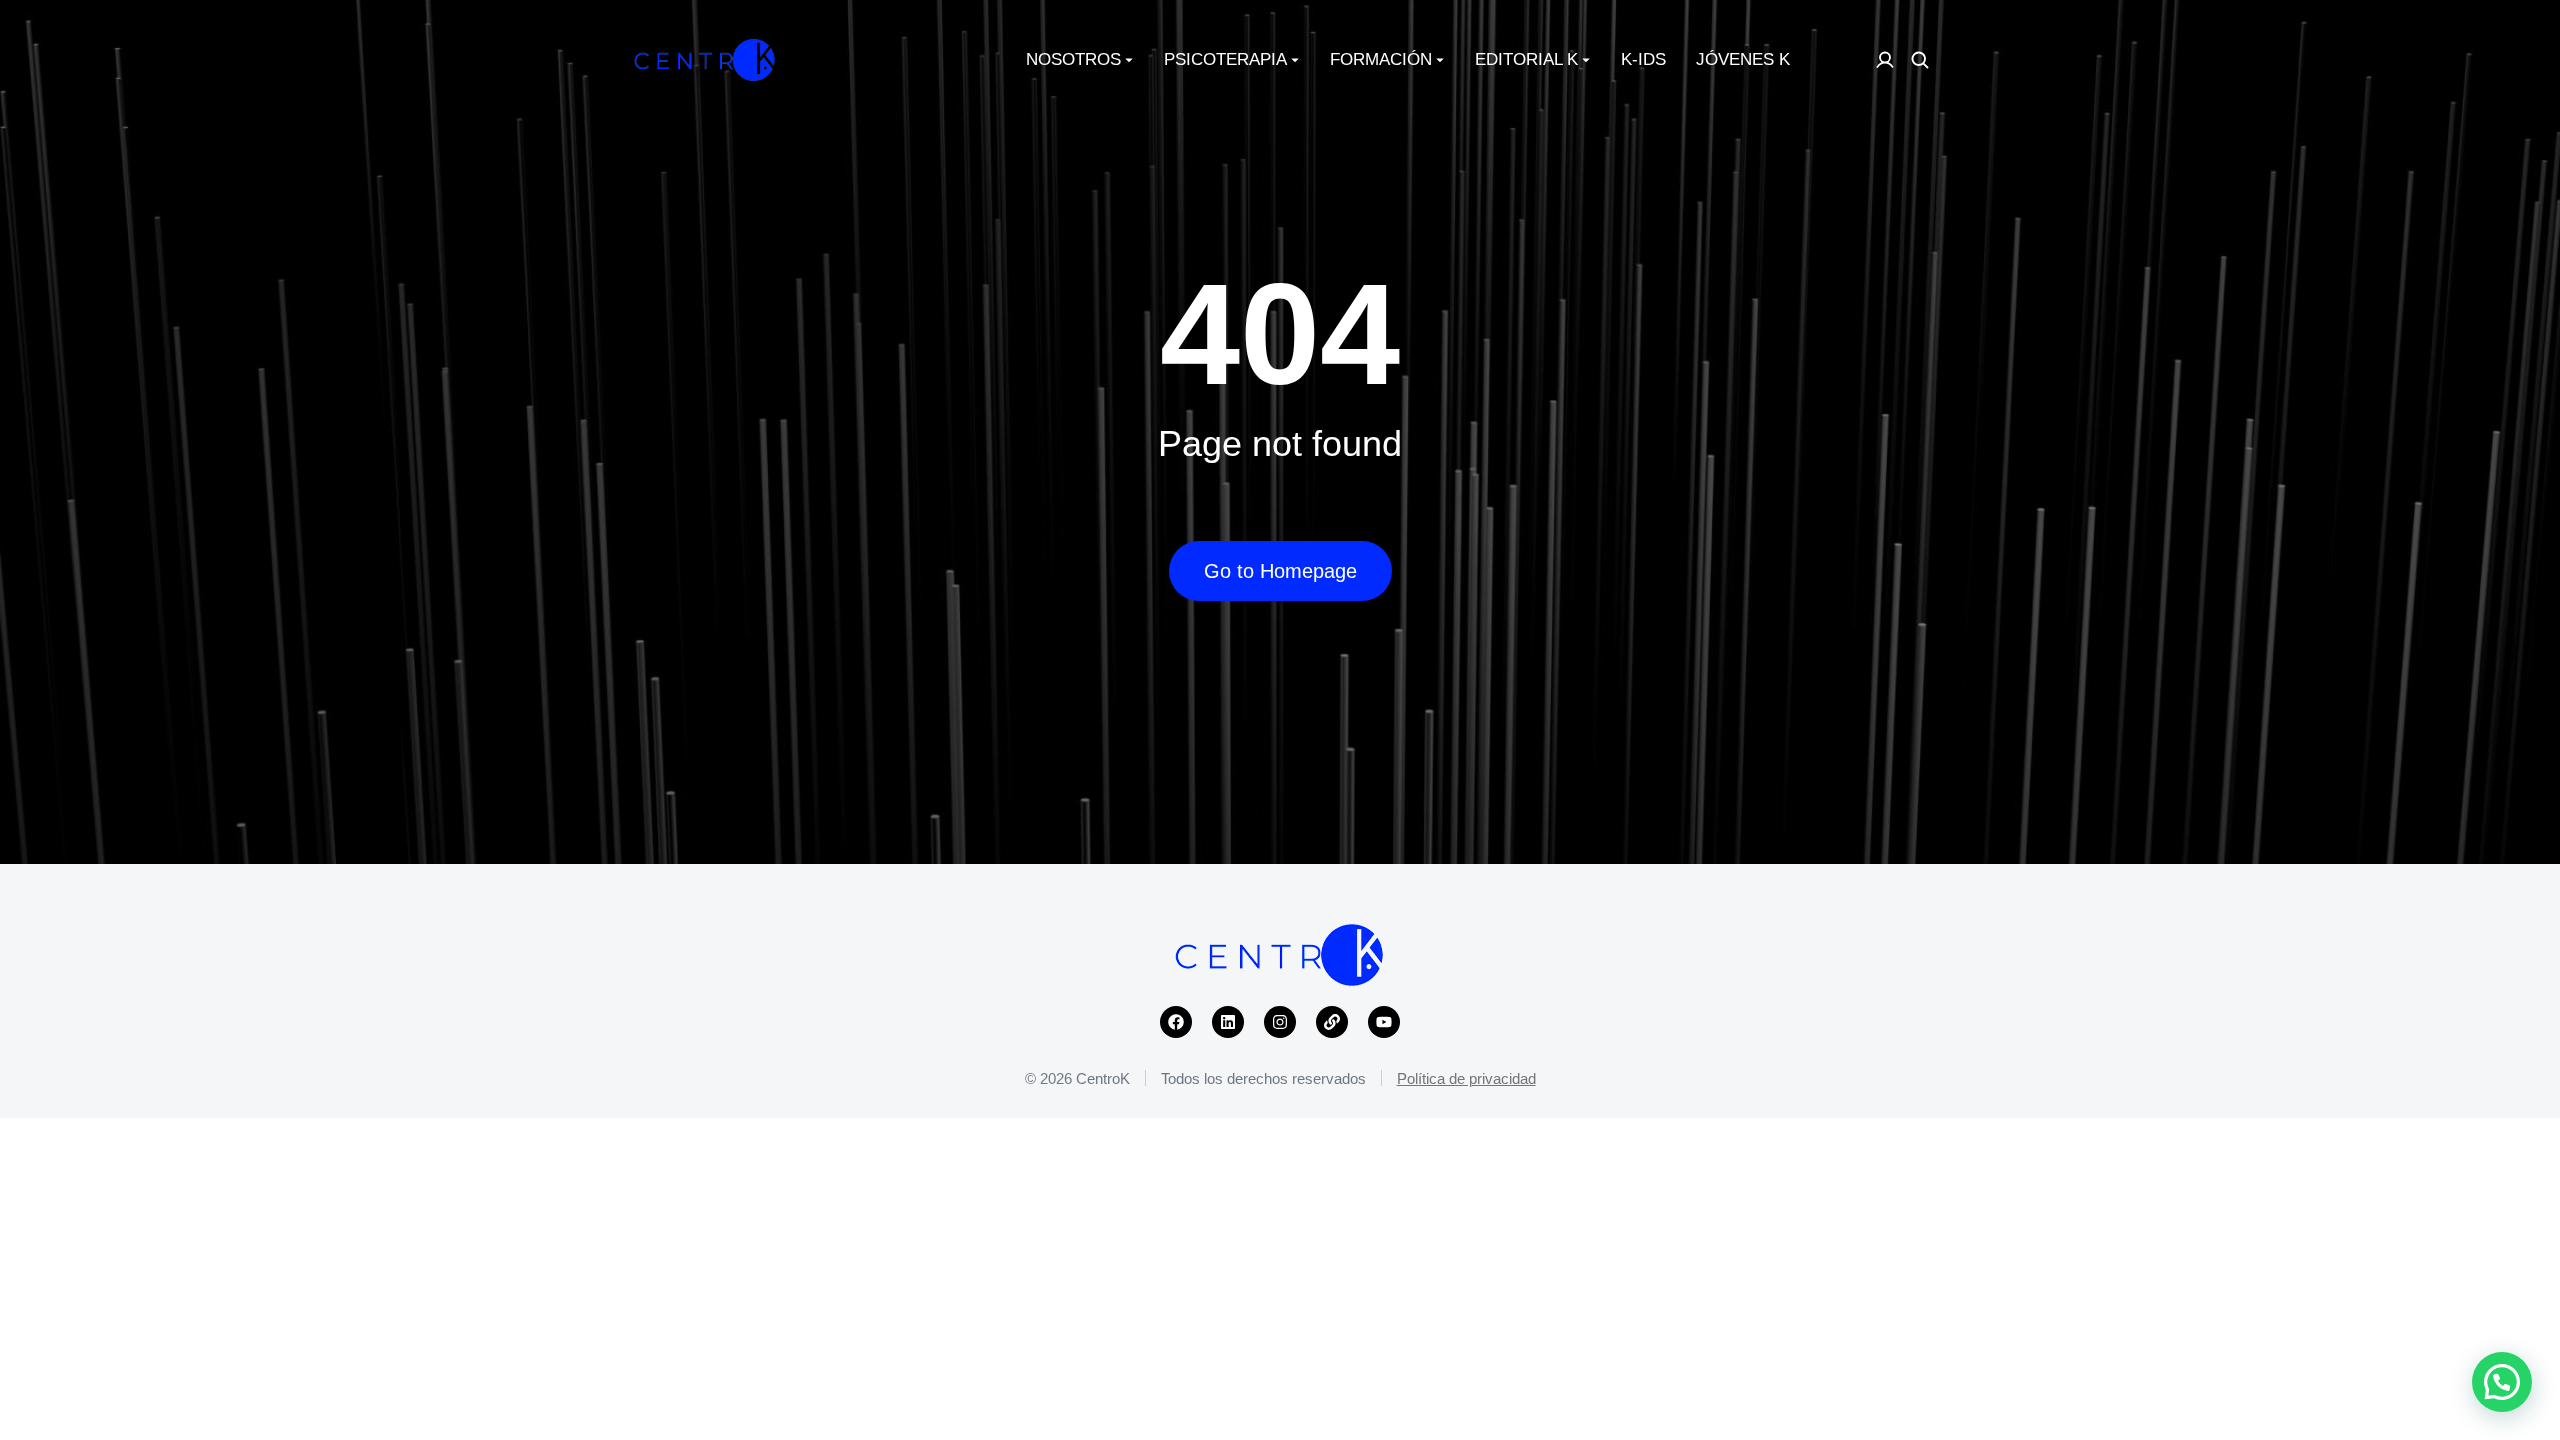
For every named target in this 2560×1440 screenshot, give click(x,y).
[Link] (1332, 1022)
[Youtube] (1384, 1022)
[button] (2502, 1382)
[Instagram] (1280, 1022)
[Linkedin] (1228, 1022)
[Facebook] (1176, 1022)
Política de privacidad (1466, 1078)
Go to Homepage (1280, 571)
